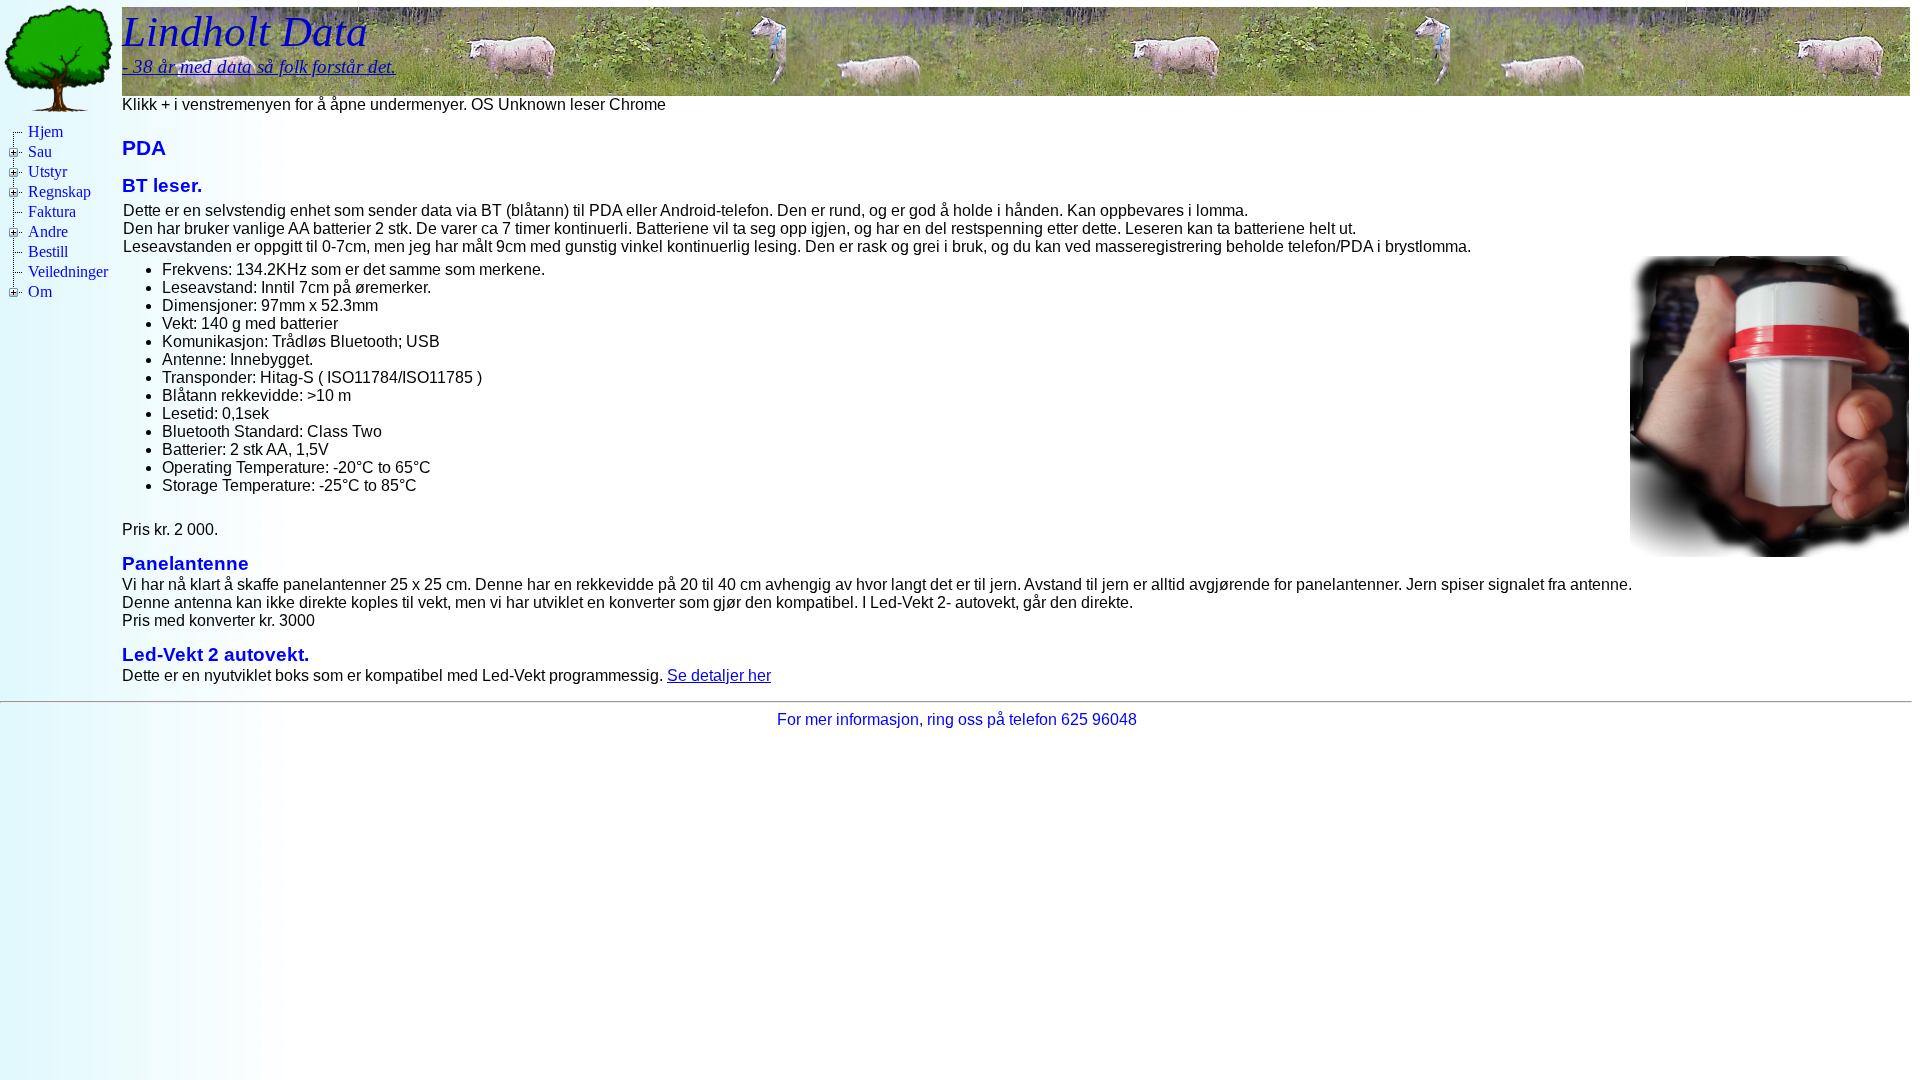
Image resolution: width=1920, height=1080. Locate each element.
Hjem (45, 131)
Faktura (52, 211)
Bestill (48, 251)
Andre (48, 231)
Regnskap (59, 191)
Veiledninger (68, 271)
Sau (40, 151)
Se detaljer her (719, 675)
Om (40, 291)
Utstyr (47, 171)
